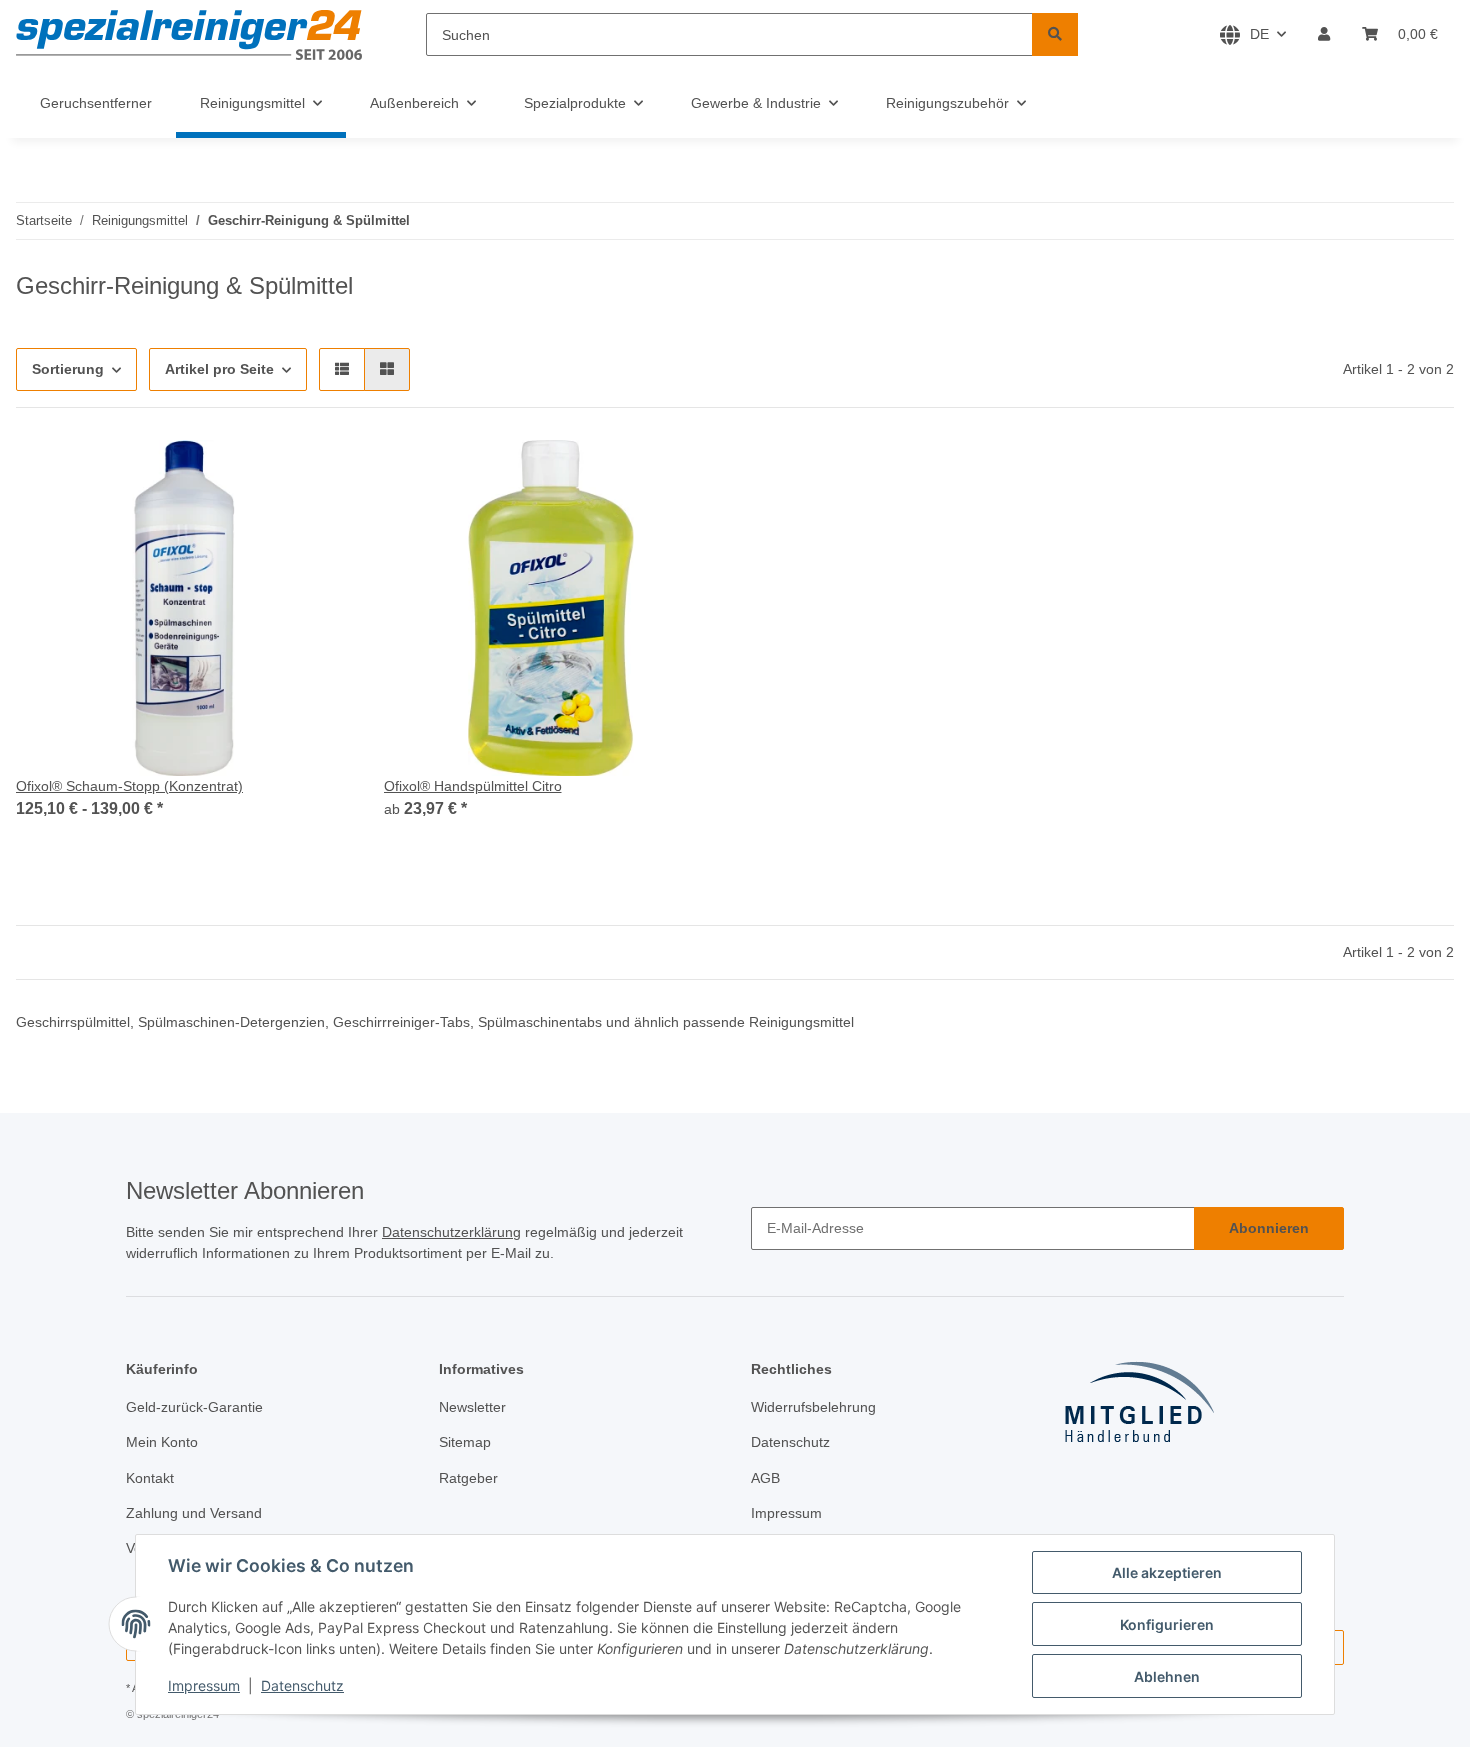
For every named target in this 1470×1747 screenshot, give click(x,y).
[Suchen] (1055, 34)
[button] (1324, 34)
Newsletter (472, 1407)
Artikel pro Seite (219, 369)
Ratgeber (468, 1478)
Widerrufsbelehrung (813, 1407)
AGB (765, 1478)
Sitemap (465, 1442)
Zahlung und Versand (194, 1513)
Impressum (204, 1685)
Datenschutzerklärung (451, 1232)
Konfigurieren (1167, 1624)
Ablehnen (1167, 1676)
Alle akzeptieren (1167, 1572)
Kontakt (150, 1478)
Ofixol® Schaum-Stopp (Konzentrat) (129, 786)
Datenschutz (302, 1685)
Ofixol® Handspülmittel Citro (473, 786)
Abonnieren (1269, 1228)
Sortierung (68, 369)
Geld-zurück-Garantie (194, 1407)
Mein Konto (162, 1442)
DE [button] (1259, 34)
